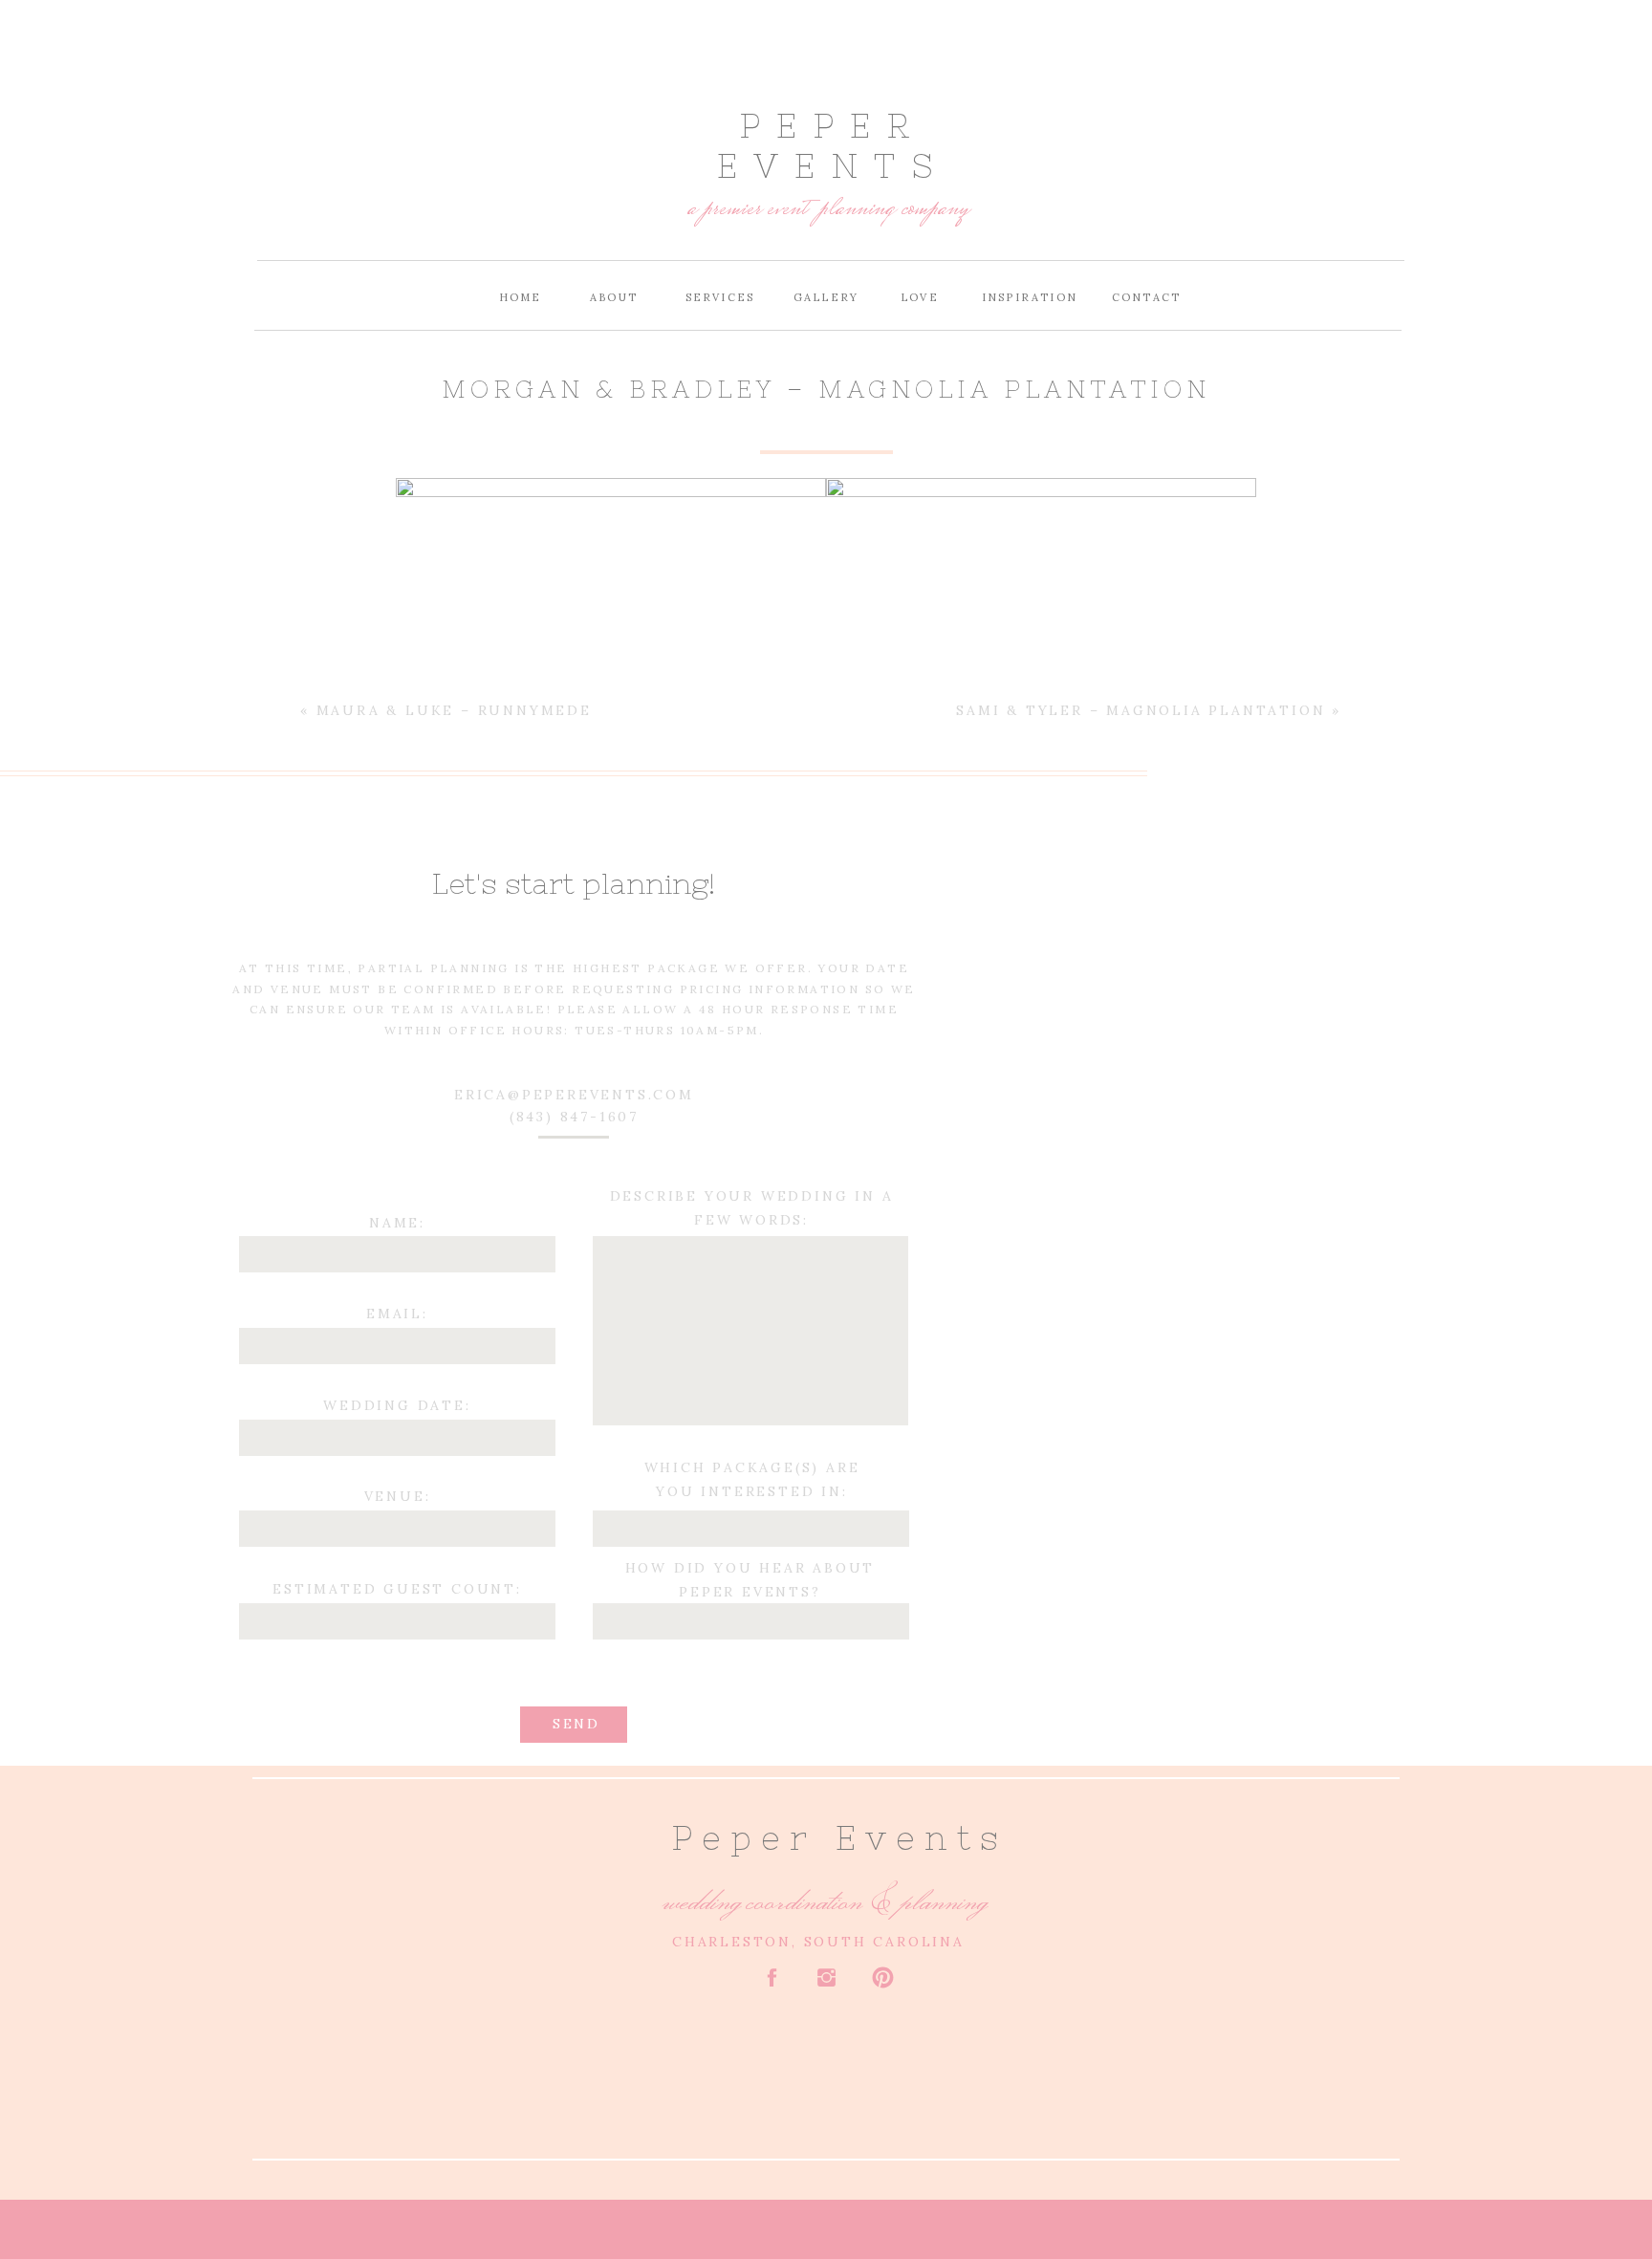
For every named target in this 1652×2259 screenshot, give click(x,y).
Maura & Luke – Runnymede (454, 710)
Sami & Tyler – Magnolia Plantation (1141, 710)
